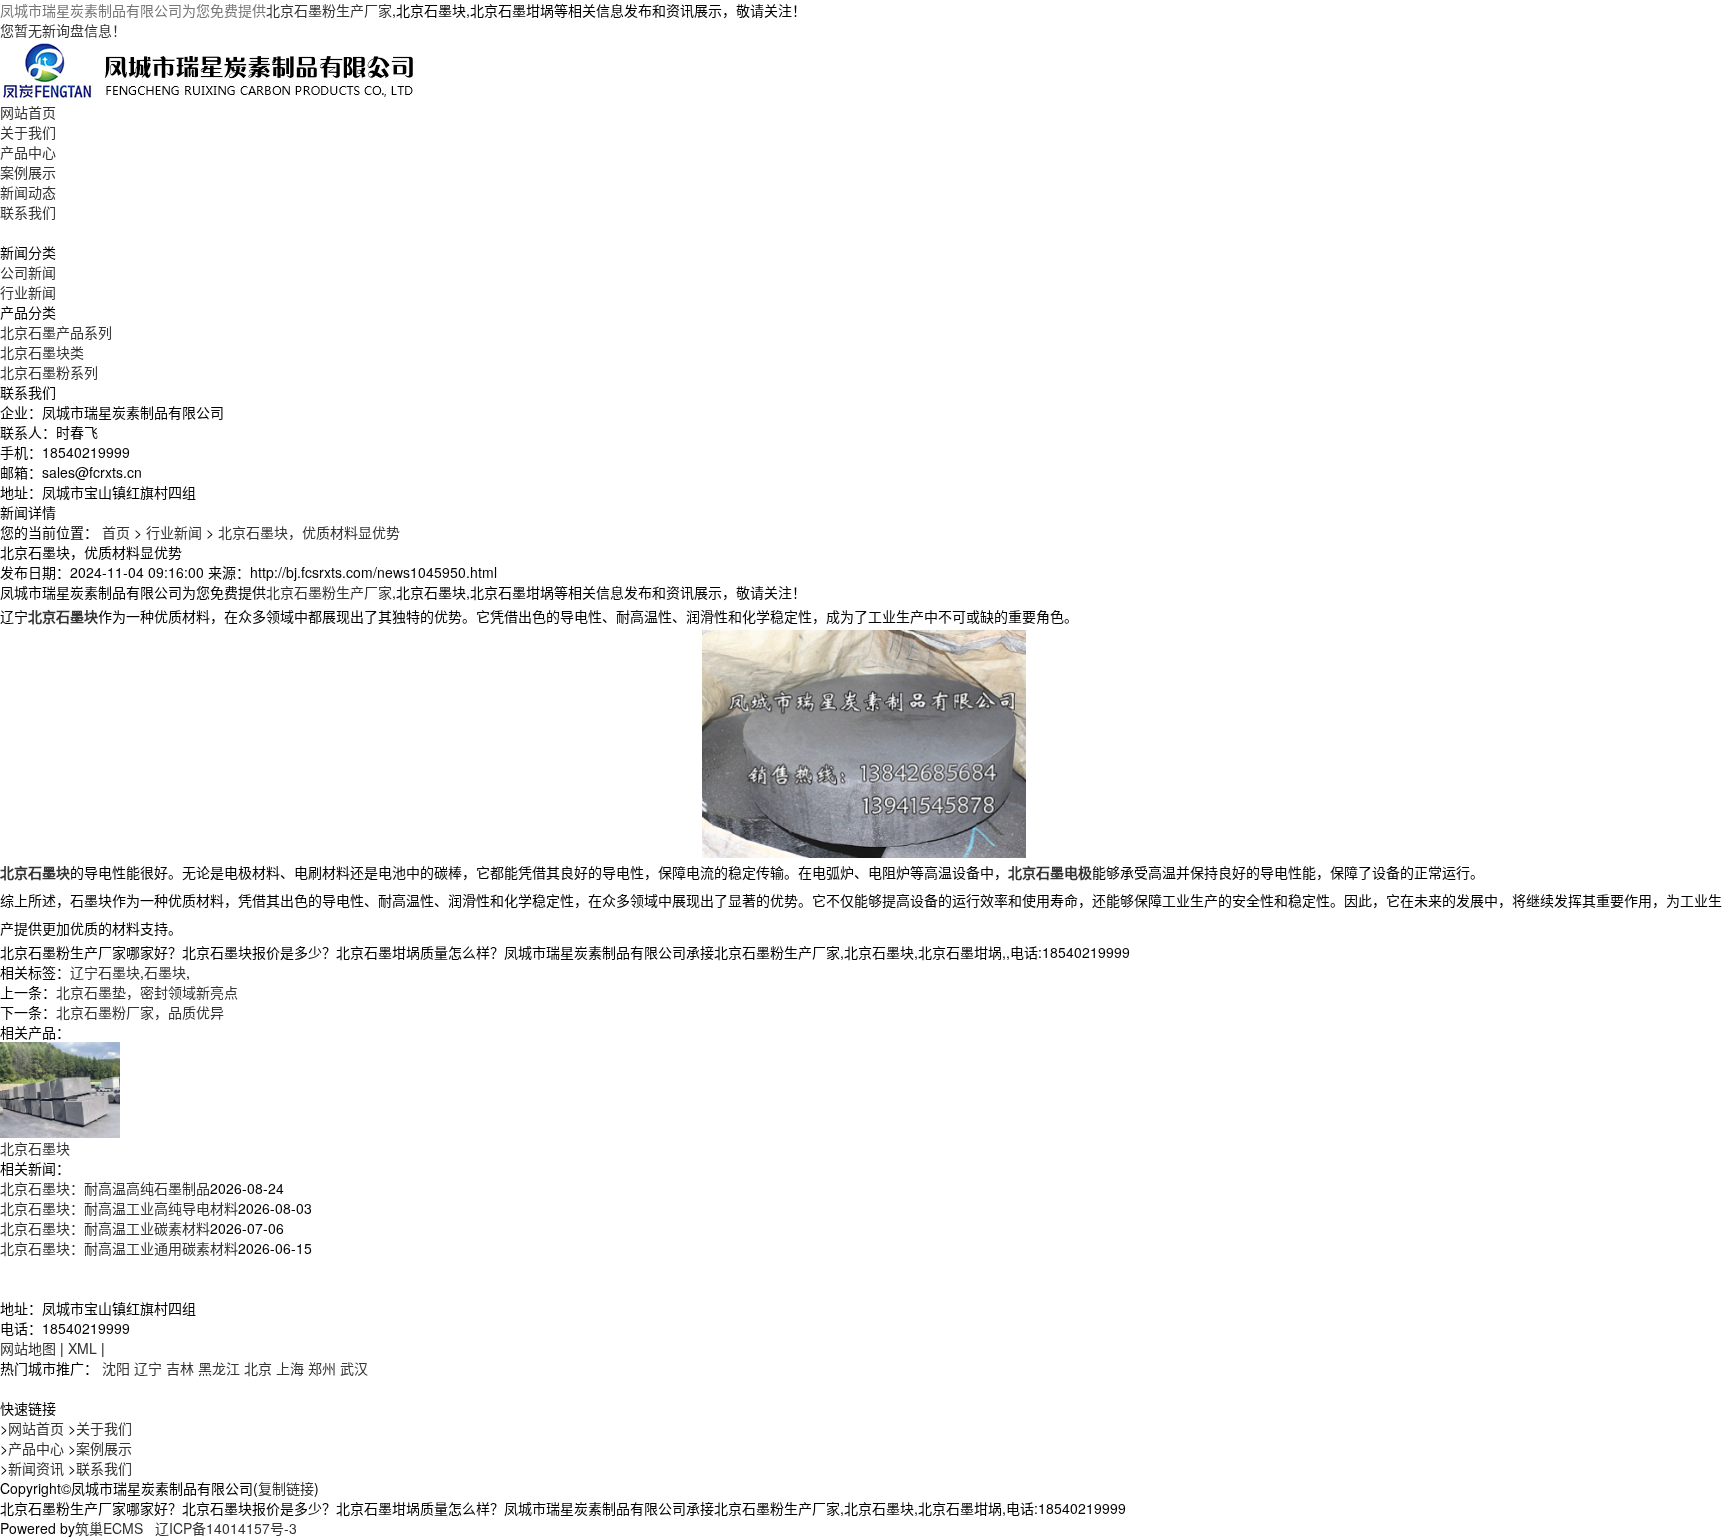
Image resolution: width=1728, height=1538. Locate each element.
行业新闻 (28, 292)
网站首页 (28, 112)
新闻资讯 (36, 1468)
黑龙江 (219, 1368)
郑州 (322, 1368)
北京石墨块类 (42, 352)
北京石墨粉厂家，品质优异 (140, 1012)
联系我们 (28, 212)
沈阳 (116, 1368)
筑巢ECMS (109, 1528)
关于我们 (28, 132)
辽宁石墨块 (105, 972)
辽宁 (148, 1368)
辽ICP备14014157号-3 (226, 1528)
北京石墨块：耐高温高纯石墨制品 (105, 1188)
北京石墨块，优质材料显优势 (309, 532)
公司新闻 (28, 272)
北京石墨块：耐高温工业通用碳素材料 (119, 1248)
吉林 (180, 1368)
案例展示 (28, 172)
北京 (258, 1368)
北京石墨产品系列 (56, 332)
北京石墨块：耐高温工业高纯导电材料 (119, 1208)
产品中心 (28, 152)
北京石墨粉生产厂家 (329, 10)
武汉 (354, 1368)
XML (82, 1348)
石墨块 (165, 972)
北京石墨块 (35, 1148)
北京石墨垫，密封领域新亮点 (147, 992)
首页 (116, 532)
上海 (290, 1368)
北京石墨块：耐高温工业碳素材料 (105, 1228)
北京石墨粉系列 (49, 372)
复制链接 (286, 1488)
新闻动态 (28, 192)
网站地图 (28, 1348)
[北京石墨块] (60, 1088)
